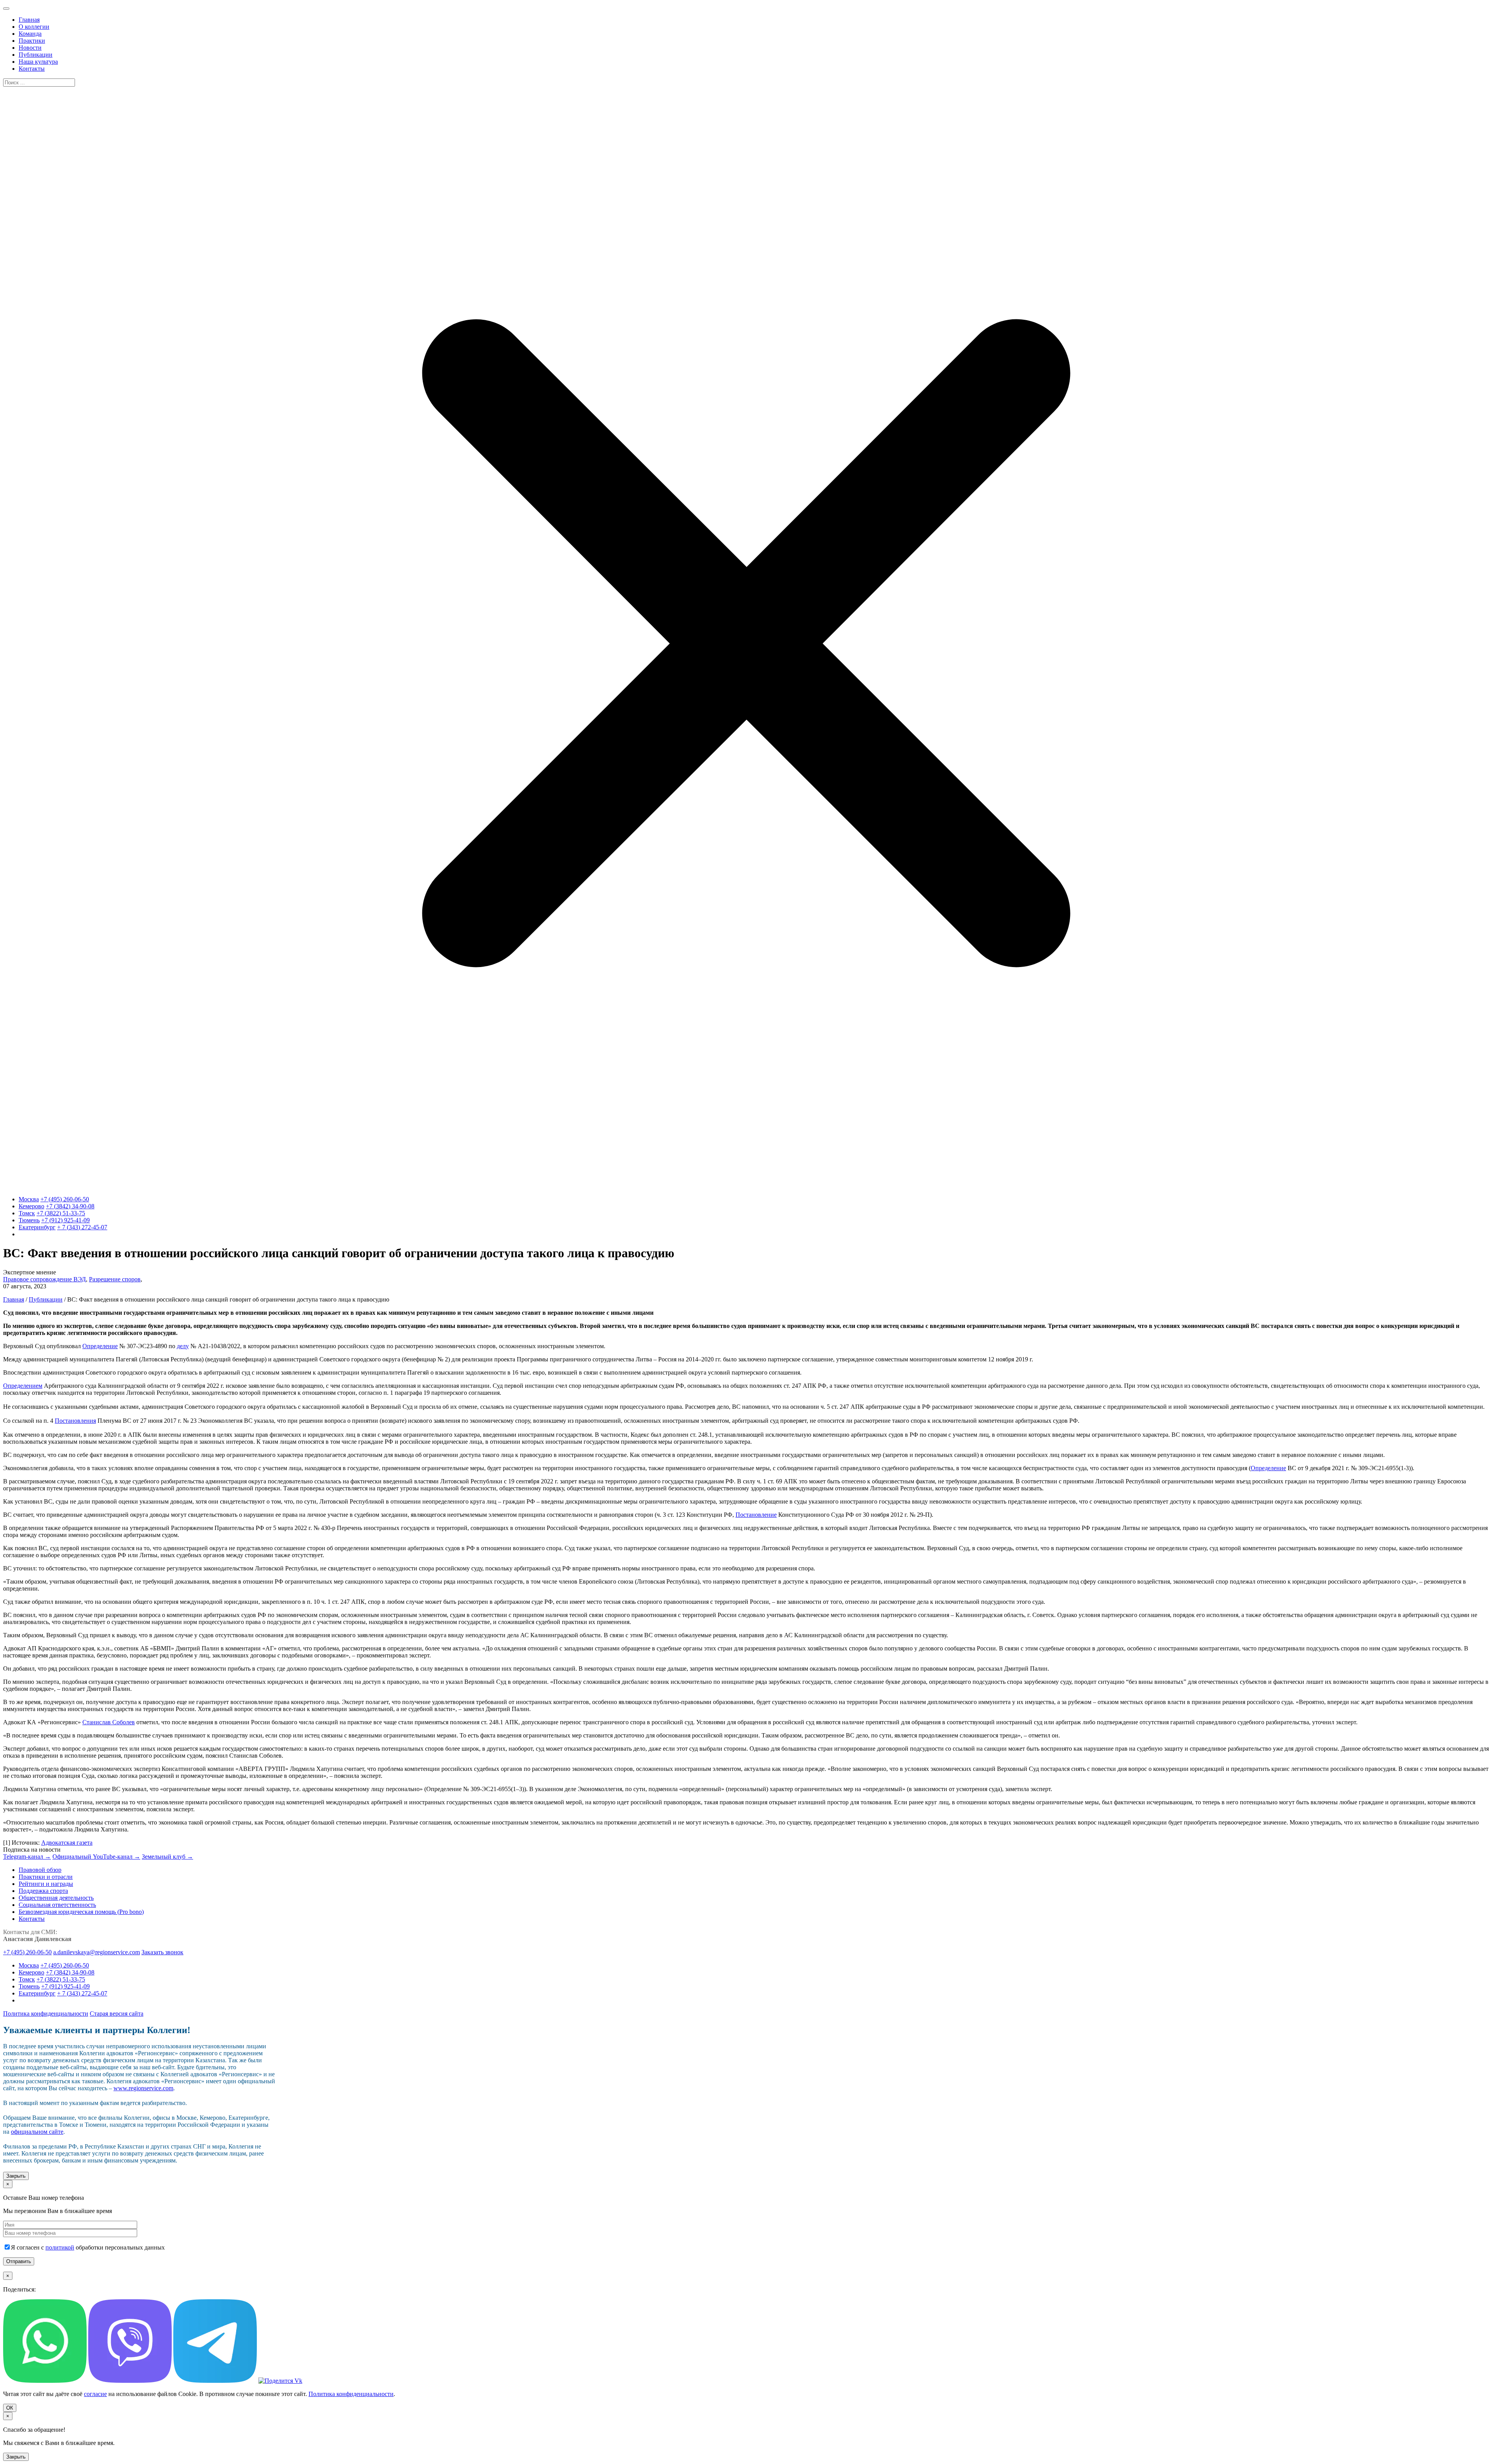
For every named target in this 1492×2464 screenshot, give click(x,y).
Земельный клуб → (167, 1857)
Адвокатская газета (67, 1843)
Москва (29, 1199)
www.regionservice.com (143, 2088)
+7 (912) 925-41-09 (65, 1220)
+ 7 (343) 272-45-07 (82, 1227)
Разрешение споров (115, 1279)
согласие (95, 2394)
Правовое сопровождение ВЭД (44, 1279)
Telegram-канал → (27, 1857)
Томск (27, 1213)
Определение (100, 1346)
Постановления (75, 1421)
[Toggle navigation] (6, 9)
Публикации (46, 1299)
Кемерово (31, 1206)
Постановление (756, 1515)
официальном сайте (37, 2132)
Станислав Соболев (109, 1722)
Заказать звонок (162, 1952)
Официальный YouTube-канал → (96, 1857)
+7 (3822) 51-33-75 (61, 1213)
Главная (14, 1299)
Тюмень (29, 1220)
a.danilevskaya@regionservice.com (97, 1952)
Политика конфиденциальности (46, 2014)
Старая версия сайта (117, 2014)
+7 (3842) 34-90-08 (70, 1206)
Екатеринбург (37, 1227)
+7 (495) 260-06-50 (65, 1199)
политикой (60, 2247)
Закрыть (16, 2176)
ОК (10, 2408)
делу (183, 1346)
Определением (23, 1386)
